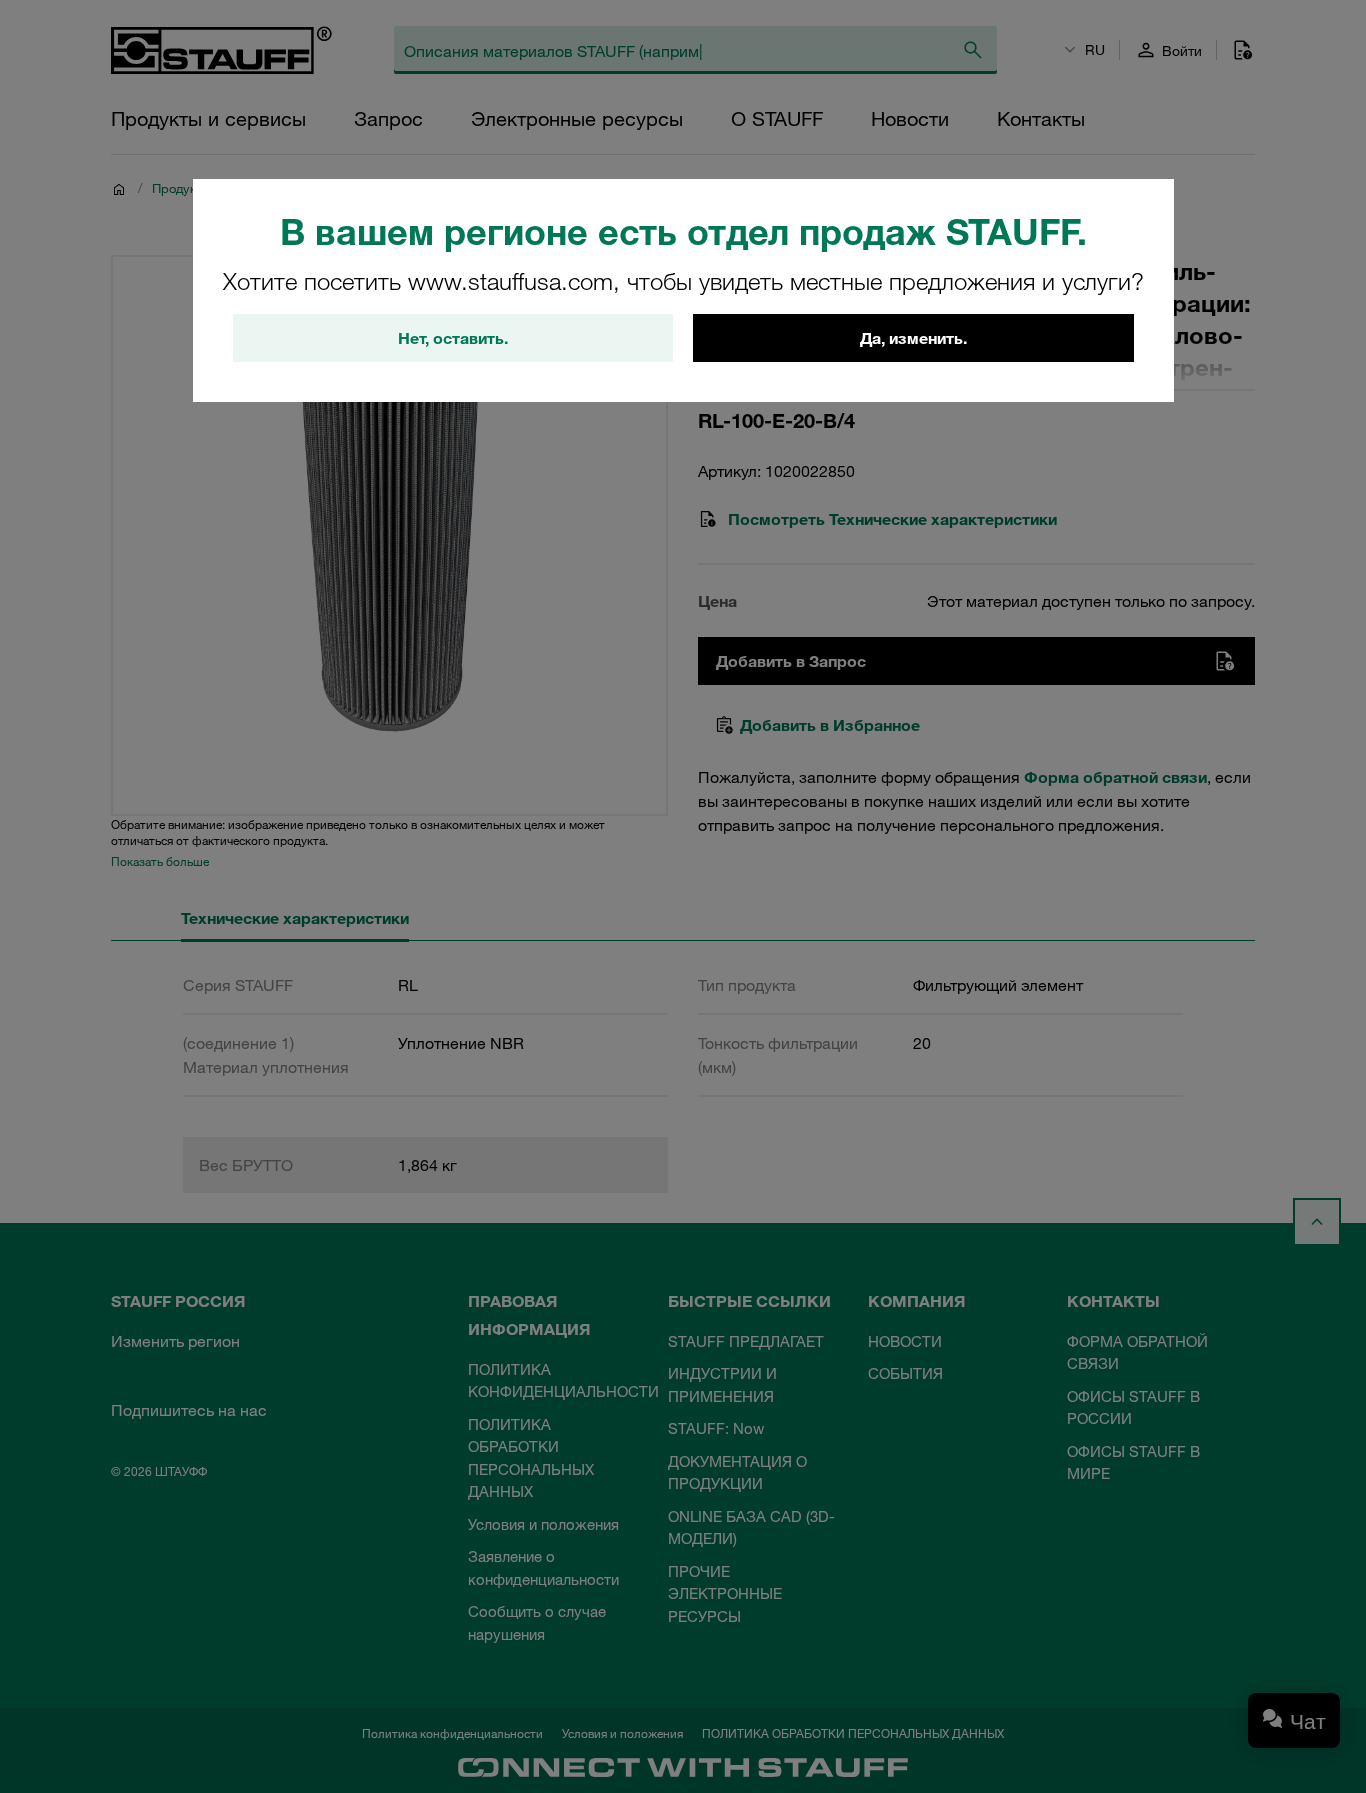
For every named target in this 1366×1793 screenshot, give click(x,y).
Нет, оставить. (453, 338)
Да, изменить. (913, 338)
